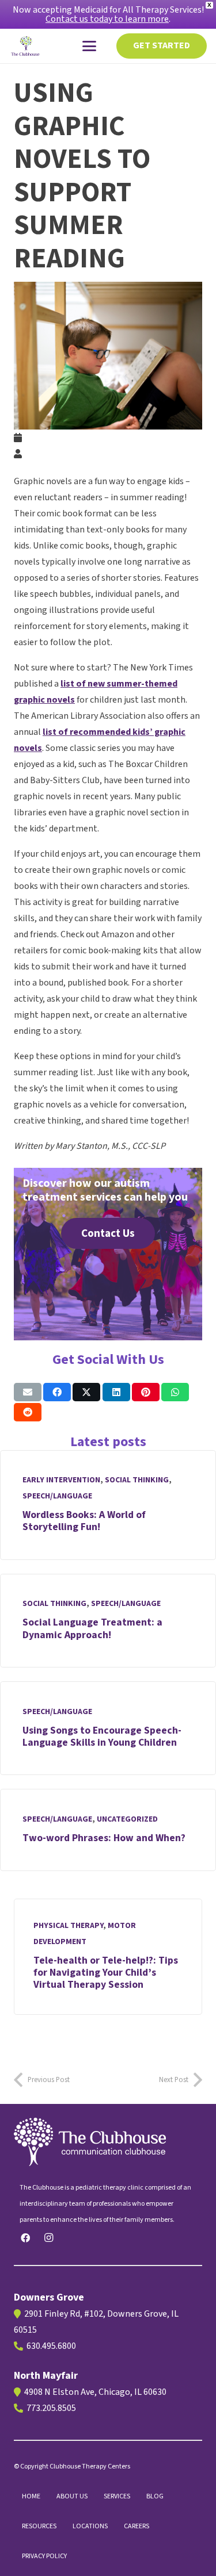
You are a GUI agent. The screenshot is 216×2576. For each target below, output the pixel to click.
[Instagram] (48, 2238)
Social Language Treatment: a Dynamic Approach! (92, 1628)
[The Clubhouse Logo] (26, 46)
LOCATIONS (90, 2526)
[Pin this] (146, 1392)
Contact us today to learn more (107, 19)
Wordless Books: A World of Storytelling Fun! (84, 1521)
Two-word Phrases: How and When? (104, 1838)
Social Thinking (137, 1480)
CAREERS (137, 2526)
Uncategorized (127, 1819)
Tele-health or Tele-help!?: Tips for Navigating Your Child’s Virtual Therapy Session (106, 1973)
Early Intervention (61, 1480)
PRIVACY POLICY (44, 2556)
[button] (89, 46)
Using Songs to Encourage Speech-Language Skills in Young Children (102, 1736)
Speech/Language (57, 1496)
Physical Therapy (68, 1926)
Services (117, 2496)
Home (31, 2496)
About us (72, 2496)
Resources (39, 2526)
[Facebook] (25, 2238)
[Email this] (28, 1392)
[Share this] (57, 1392)
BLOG (155, 2496)
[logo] (108, 2142)
